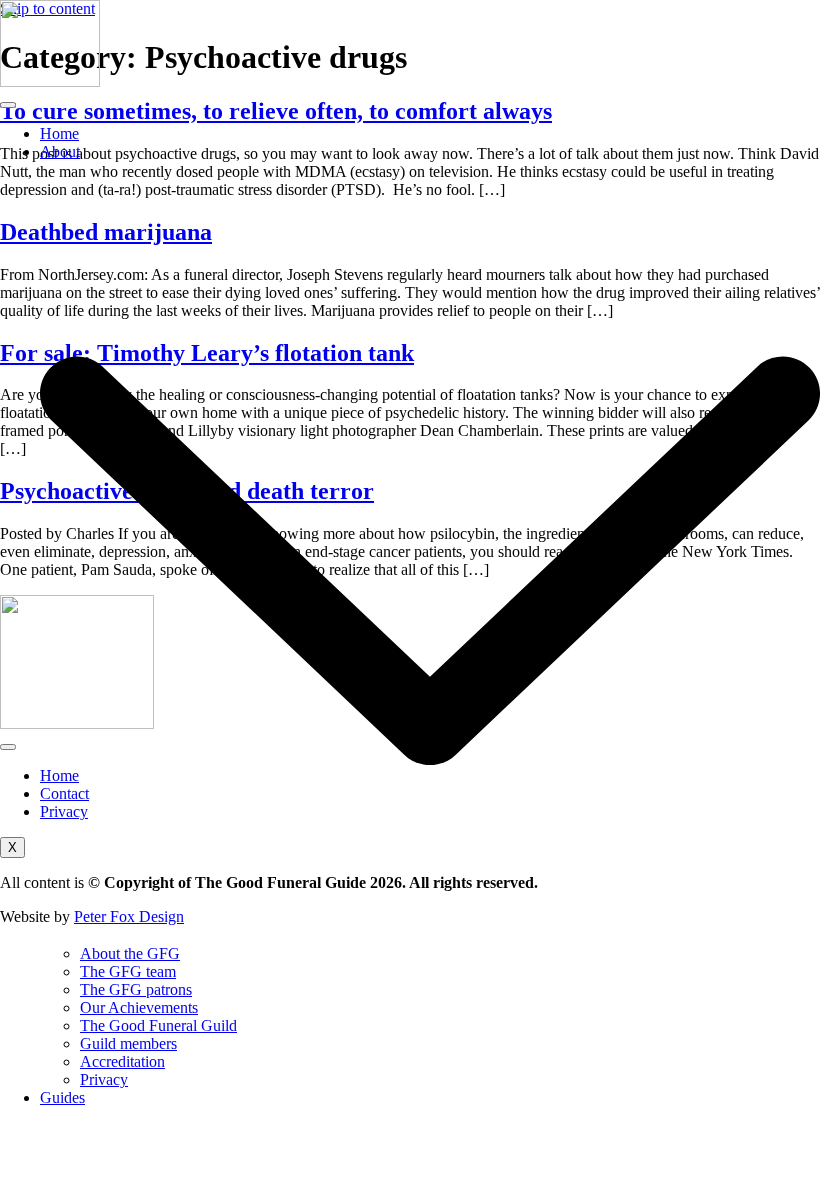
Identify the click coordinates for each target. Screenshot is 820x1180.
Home (59, 133)
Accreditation (122, 1061)
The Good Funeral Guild (158, 1025)
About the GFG (130, 953)
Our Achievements (139, 1007)
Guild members (128, 1043)
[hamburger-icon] (8, 105)
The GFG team (128, 971)
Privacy (104, 1079)
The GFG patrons (136, 989)
